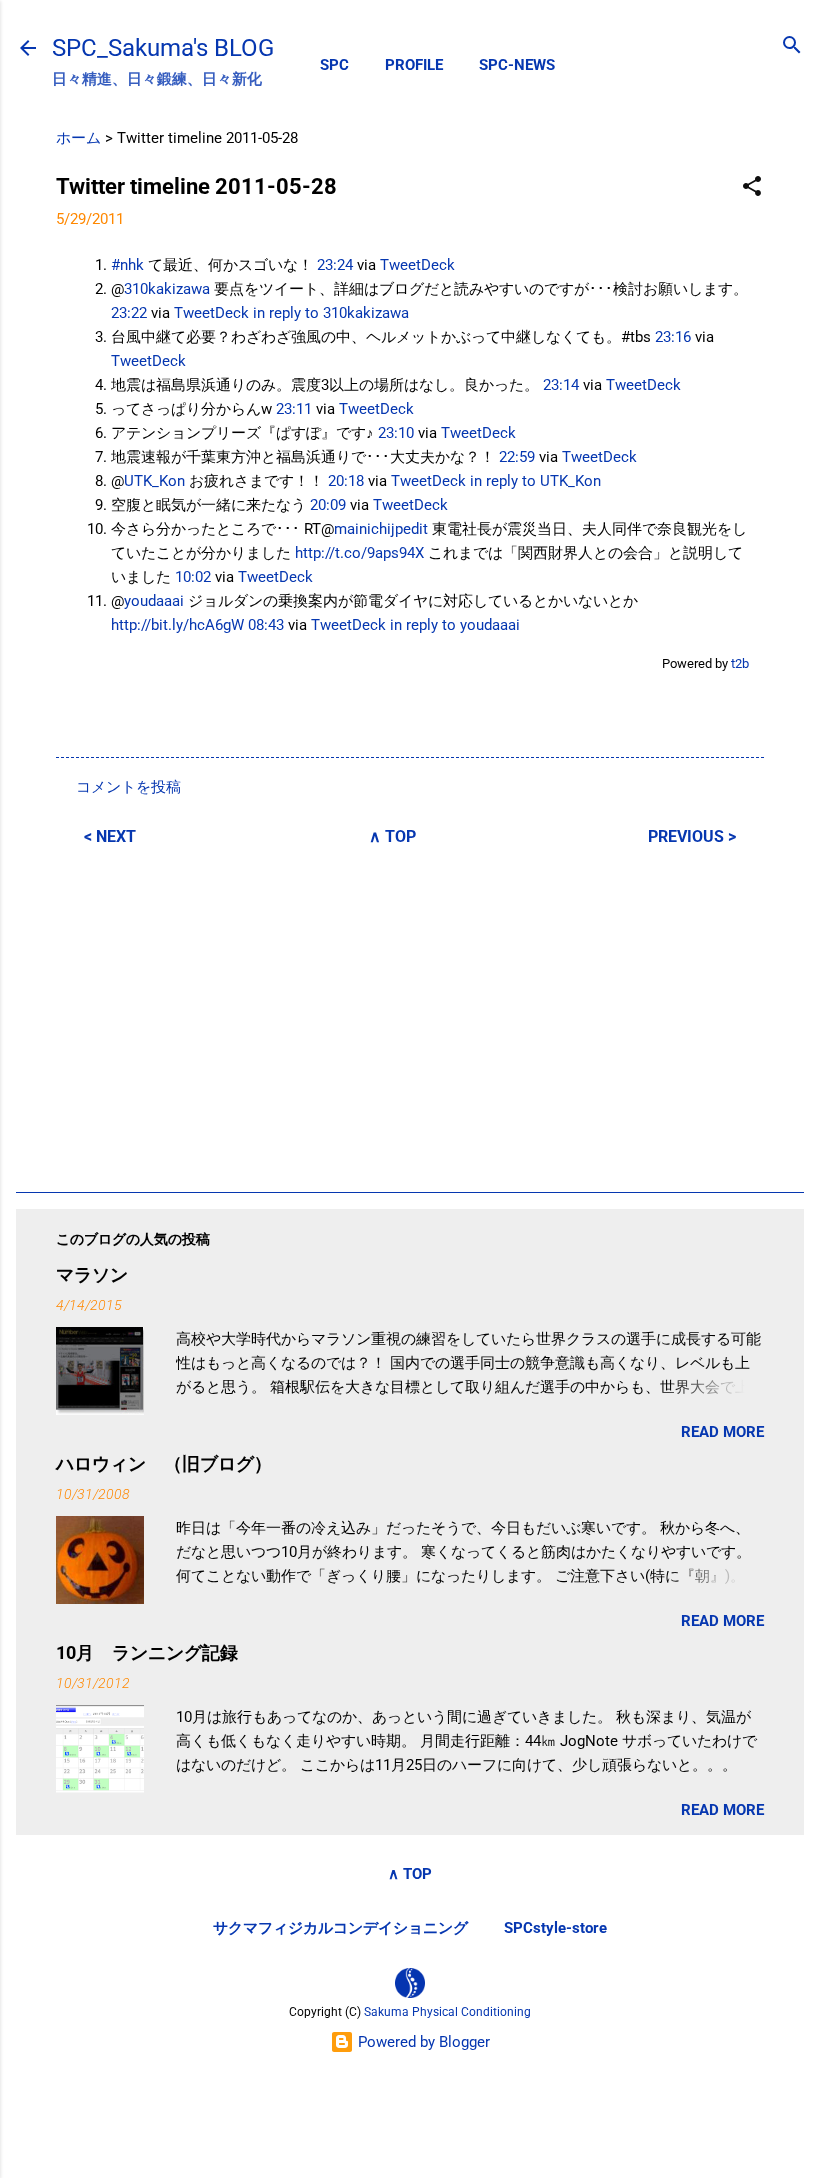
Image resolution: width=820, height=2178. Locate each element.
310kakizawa (167, 289)
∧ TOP (392, 836)
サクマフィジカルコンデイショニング (340, 1928)
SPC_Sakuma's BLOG (163, 48)
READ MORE (722, 1432)
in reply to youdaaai (455, 625)
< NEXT (110, 836)
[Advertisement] (410, 1016)
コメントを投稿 (128, 787)
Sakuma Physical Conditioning (447, 2012)
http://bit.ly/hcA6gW (177, 625)
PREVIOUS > (692, 836)
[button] (752, 187)
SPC (334, 65)
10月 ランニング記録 (147, 1652)
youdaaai (154, 601)
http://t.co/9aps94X (359, 553)
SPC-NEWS (517, 65)
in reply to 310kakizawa (331, 313)
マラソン (92, 1274)
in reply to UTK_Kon (535, 481)
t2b (740, 663)
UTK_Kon (154, 481)
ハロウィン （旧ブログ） (164, 1463)
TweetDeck (417, 265)
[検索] (792, 46)
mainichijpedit (381, 529)
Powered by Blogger (422, 2042)
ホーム (78, 138)
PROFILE (414, 65)
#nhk (127, 265)
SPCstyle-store (555, 1928)
